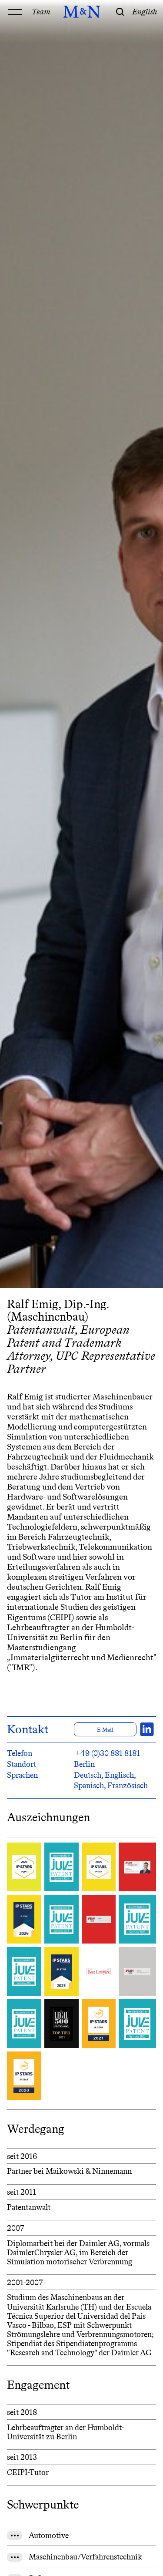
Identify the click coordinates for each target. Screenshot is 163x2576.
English (145, 12)
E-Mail (105, 1730)
